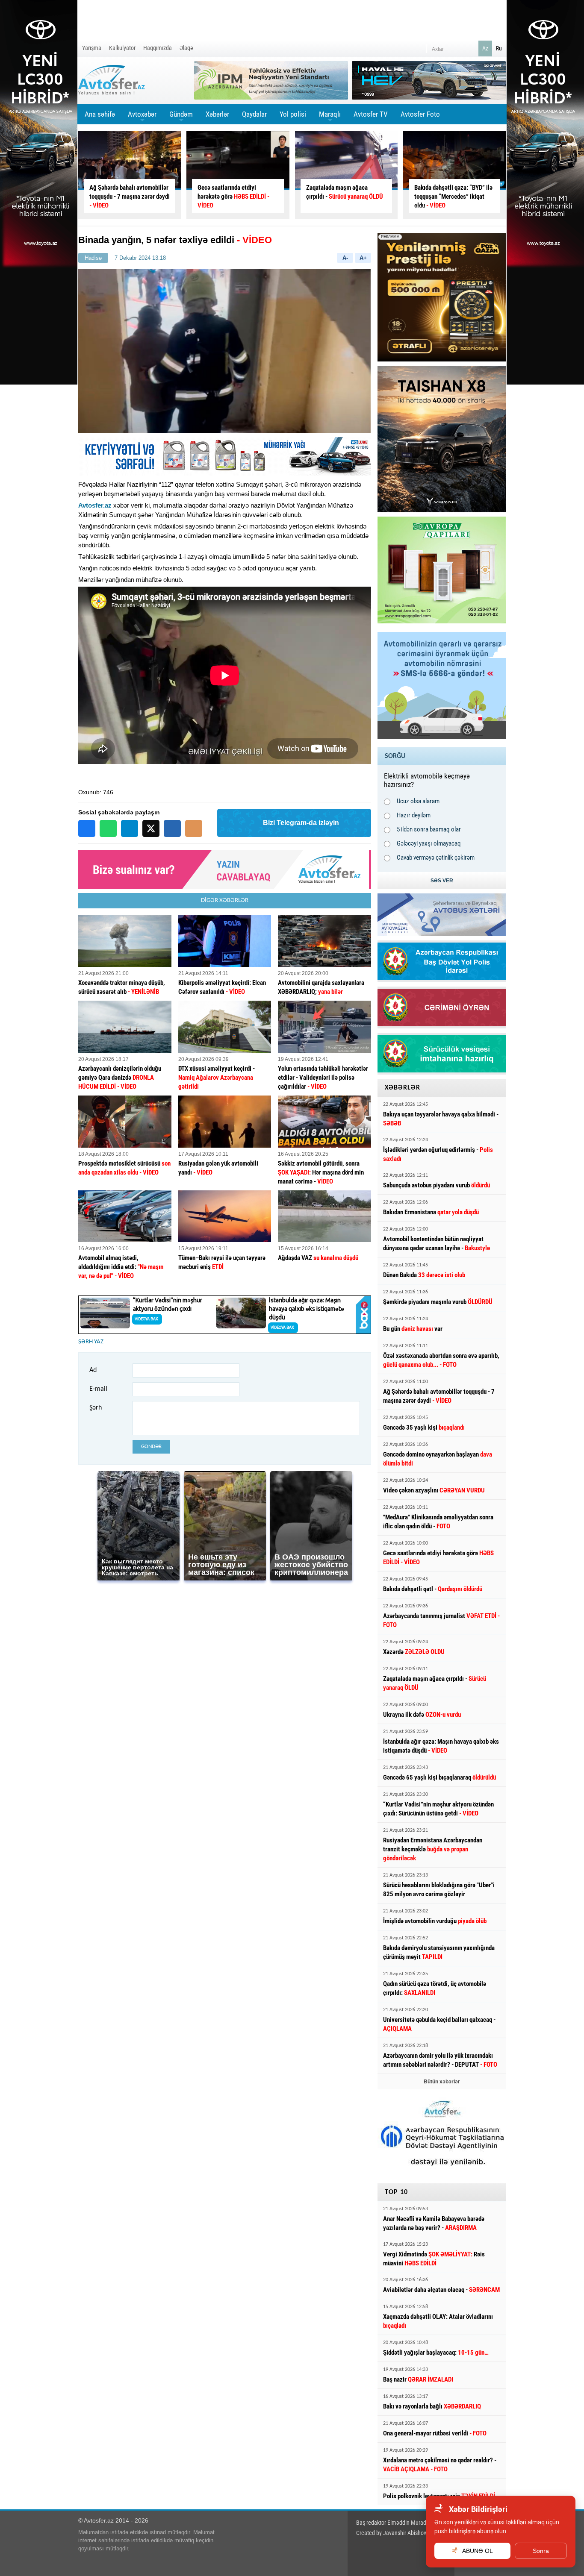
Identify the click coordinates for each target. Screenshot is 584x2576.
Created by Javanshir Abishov (391, 2533)
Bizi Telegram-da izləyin (301, 823)
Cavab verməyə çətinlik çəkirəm (436, 858)
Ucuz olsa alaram (418, 801)
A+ (363, 258)
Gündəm (181, 117)
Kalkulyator (122, 48)
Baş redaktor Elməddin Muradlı (392, 2523)
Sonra (541, 2551)
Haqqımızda (158, 48)
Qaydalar (254, 114)
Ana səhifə (100, 114)
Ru (499, 48)
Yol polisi (293, 114)
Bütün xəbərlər (442, 2082)
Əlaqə (186, 48)
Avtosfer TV (371, 114)
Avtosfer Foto (420, 114)
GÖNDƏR (151, 1447)
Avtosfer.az (95, 505)
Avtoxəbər (142, 117)
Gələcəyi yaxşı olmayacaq (429, 843)
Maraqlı (330, 117)
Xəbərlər (217, 114)
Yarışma (92, 48)
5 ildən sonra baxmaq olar (429, 829)
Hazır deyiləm (414, 815)
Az (485, 48)
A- (345, 258)
